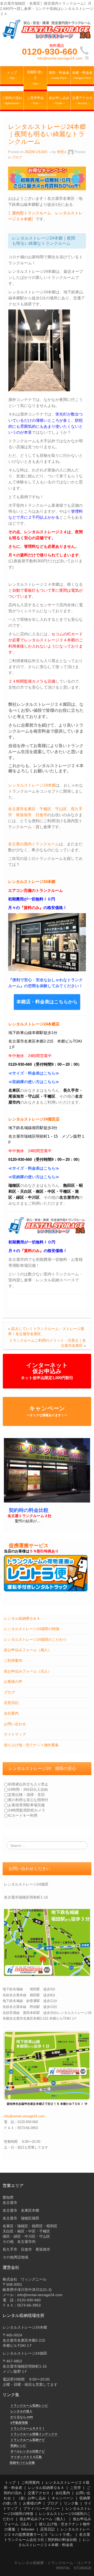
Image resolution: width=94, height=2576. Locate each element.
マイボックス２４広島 (26, 2457)
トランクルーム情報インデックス (34, 2434)
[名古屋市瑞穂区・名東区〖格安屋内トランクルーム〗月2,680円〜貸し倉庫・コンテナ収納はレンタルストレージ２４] (47, 29)
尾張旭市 (24, 815)
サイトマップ (15, 1734)
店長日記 (11, 1703)
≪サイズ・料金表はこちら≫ (34, 1073)
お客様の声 (13, 1682)
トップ (10, 2482)
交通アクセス (39, 2493)
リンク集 (71, 2503)
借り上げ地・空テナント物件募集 (31, 1745)
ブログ (9, 1692)
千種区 (45, 809)
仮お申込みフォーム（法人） (28, 1671)
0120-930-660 (50, 51)
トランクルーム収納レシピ (29, 2406)
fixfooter (28, 2529)
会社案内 (11, 1713)
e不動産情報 (19, 2423)
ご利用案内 (13, 1661)
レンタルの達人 (21, 2411)
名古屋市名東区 (22, 809)
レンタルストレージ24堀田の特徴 (32, 1629)
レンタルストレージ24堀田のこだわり (35, 1639)
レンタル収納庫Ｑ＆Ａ (22, 1618)
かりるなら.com (22, 2417)
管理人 (62, 152)
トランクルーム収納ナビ (28, 2440)
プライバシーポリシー (42, 2508)
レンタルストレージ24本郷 (32, 785)
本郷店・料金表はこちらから (47, 1002)
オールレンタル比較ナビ (28, 2451)
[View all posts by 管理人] (71, 152)
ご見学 (75, 2488)
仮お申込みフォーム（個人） (28, 1650)
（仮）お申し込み (31, 2498)
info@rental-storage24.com (60, 58)
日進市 (41, 815)
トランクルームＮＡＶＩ (28, 2428)
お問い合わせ (15, 1724)
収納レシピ (18, 2446)
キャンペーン (47, 1411)
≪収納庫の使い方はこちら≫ (34, 1082)
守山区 (61, 809)
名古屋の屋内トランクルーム (34, 844)
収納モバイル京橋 (22, 2463)
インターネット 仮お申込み (47, 1371)
